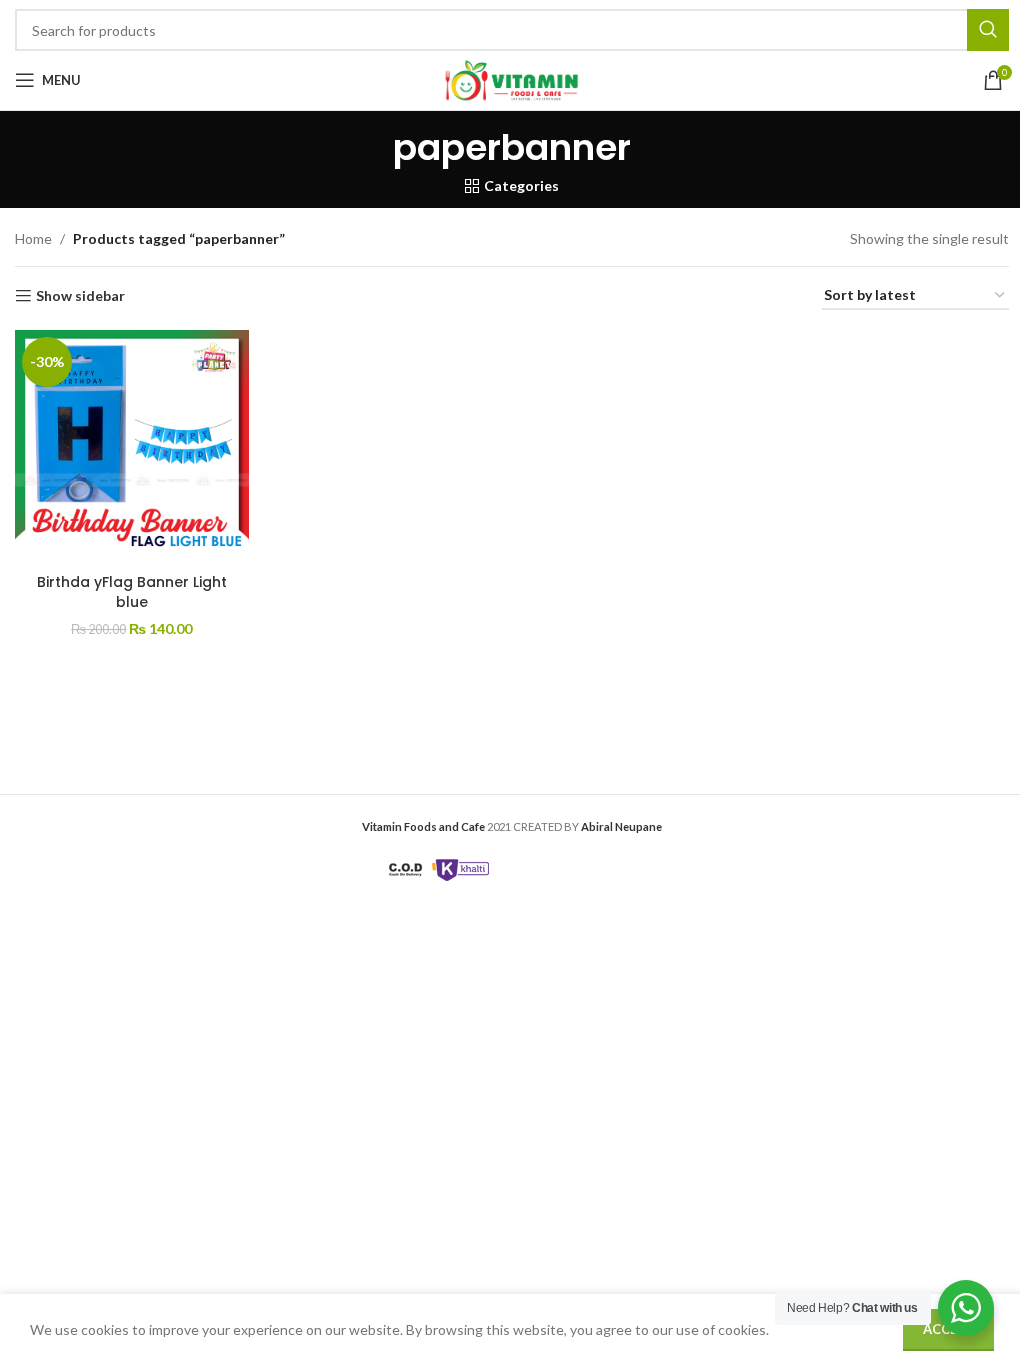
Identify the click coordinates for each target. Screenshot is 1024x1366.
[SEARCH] (988, 30)
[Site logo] (512, 78)
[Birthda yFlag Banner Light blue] (132, 447)
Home (33, 238)
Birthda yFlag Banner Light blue (132, 592)
